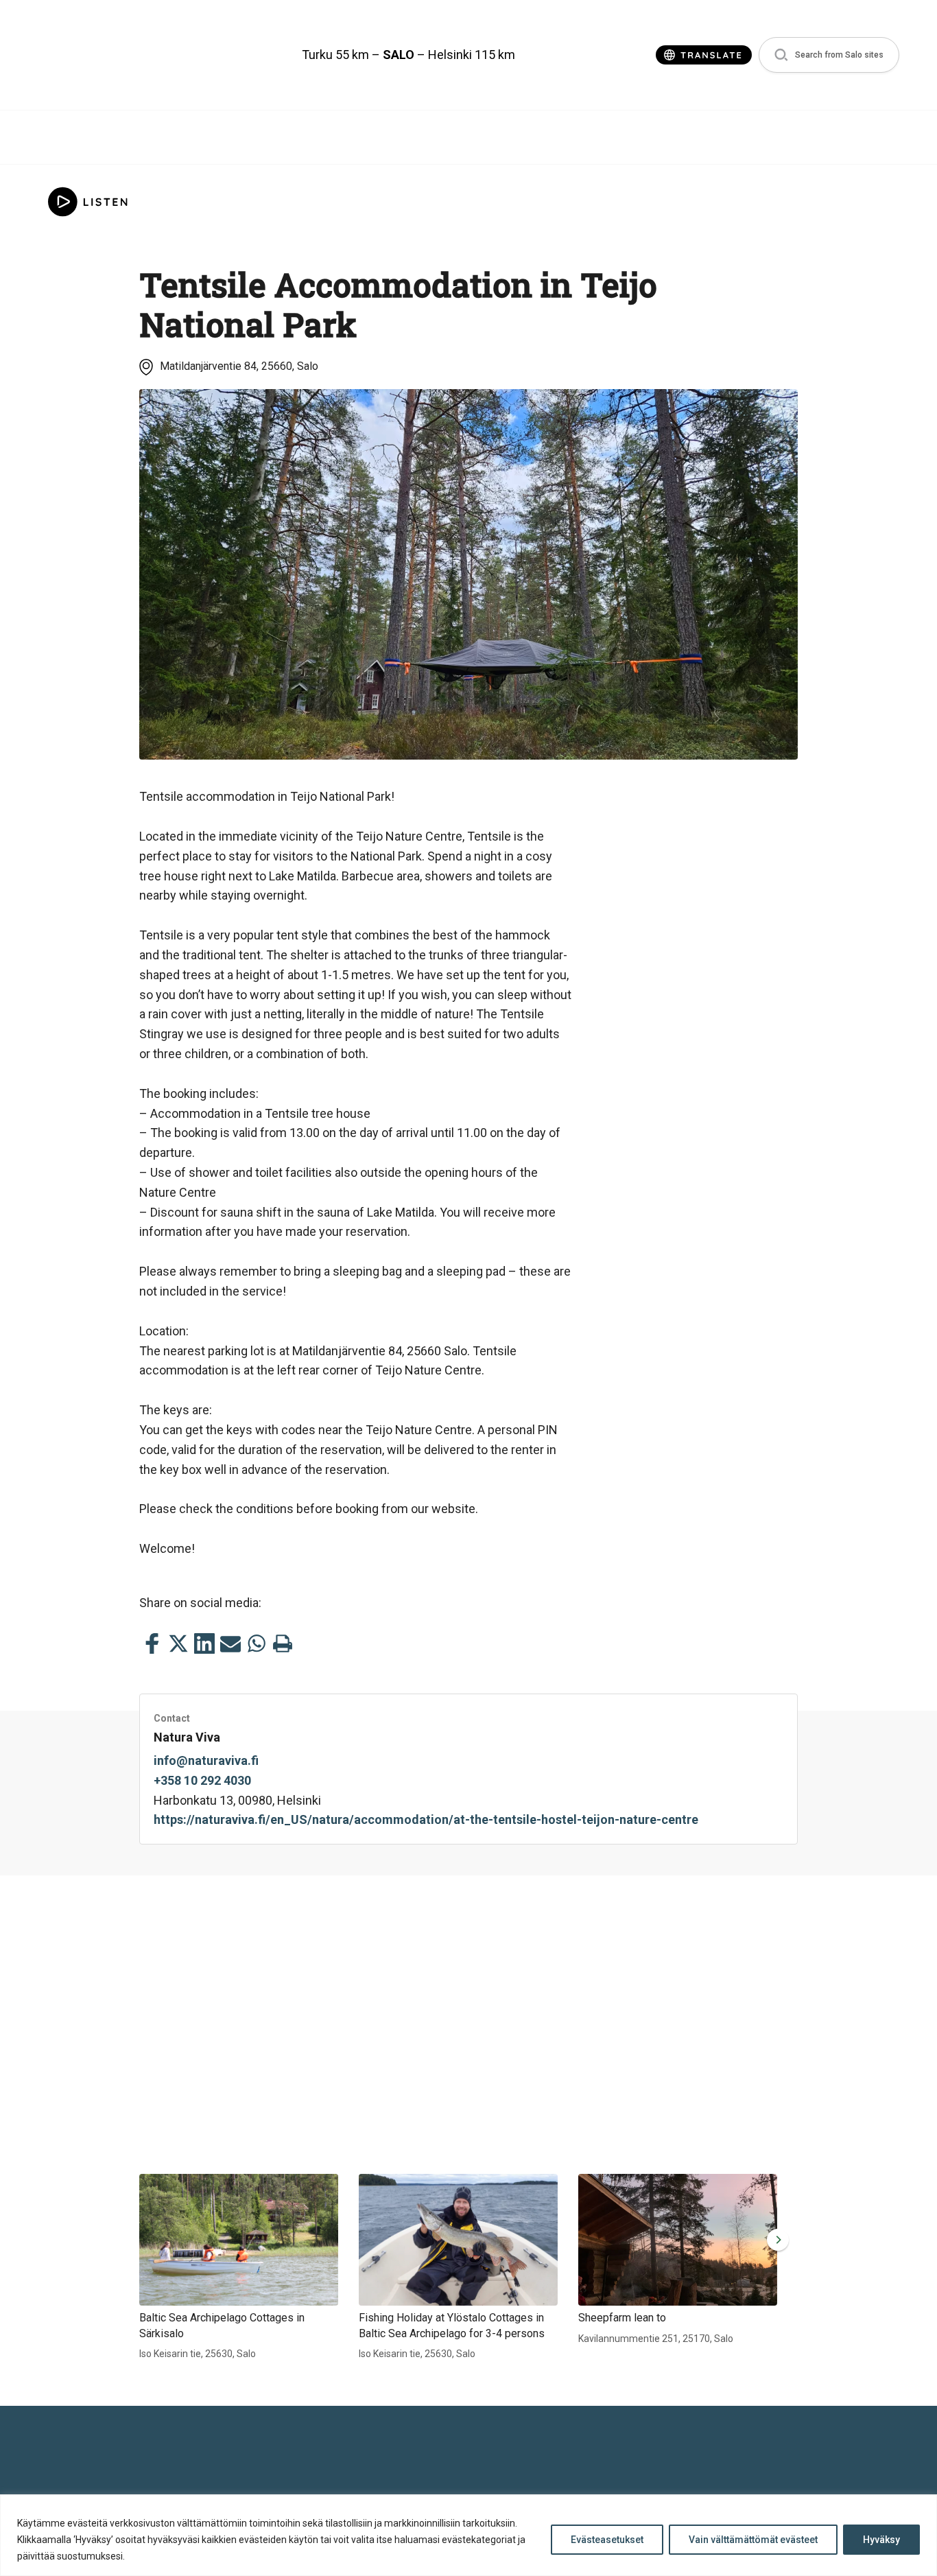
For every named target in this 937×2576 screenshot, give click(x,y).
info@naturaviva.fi (206, 1760)
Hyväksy (881, 2540)
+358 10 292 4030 (202, 1780)
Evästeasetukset (607, 2540)
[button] (829, 55)
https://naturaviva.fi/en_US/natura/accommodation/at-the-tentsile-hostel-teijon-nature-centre (426, 1819)
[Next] (775, 2240)
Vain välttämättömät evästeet (753, 2540)
